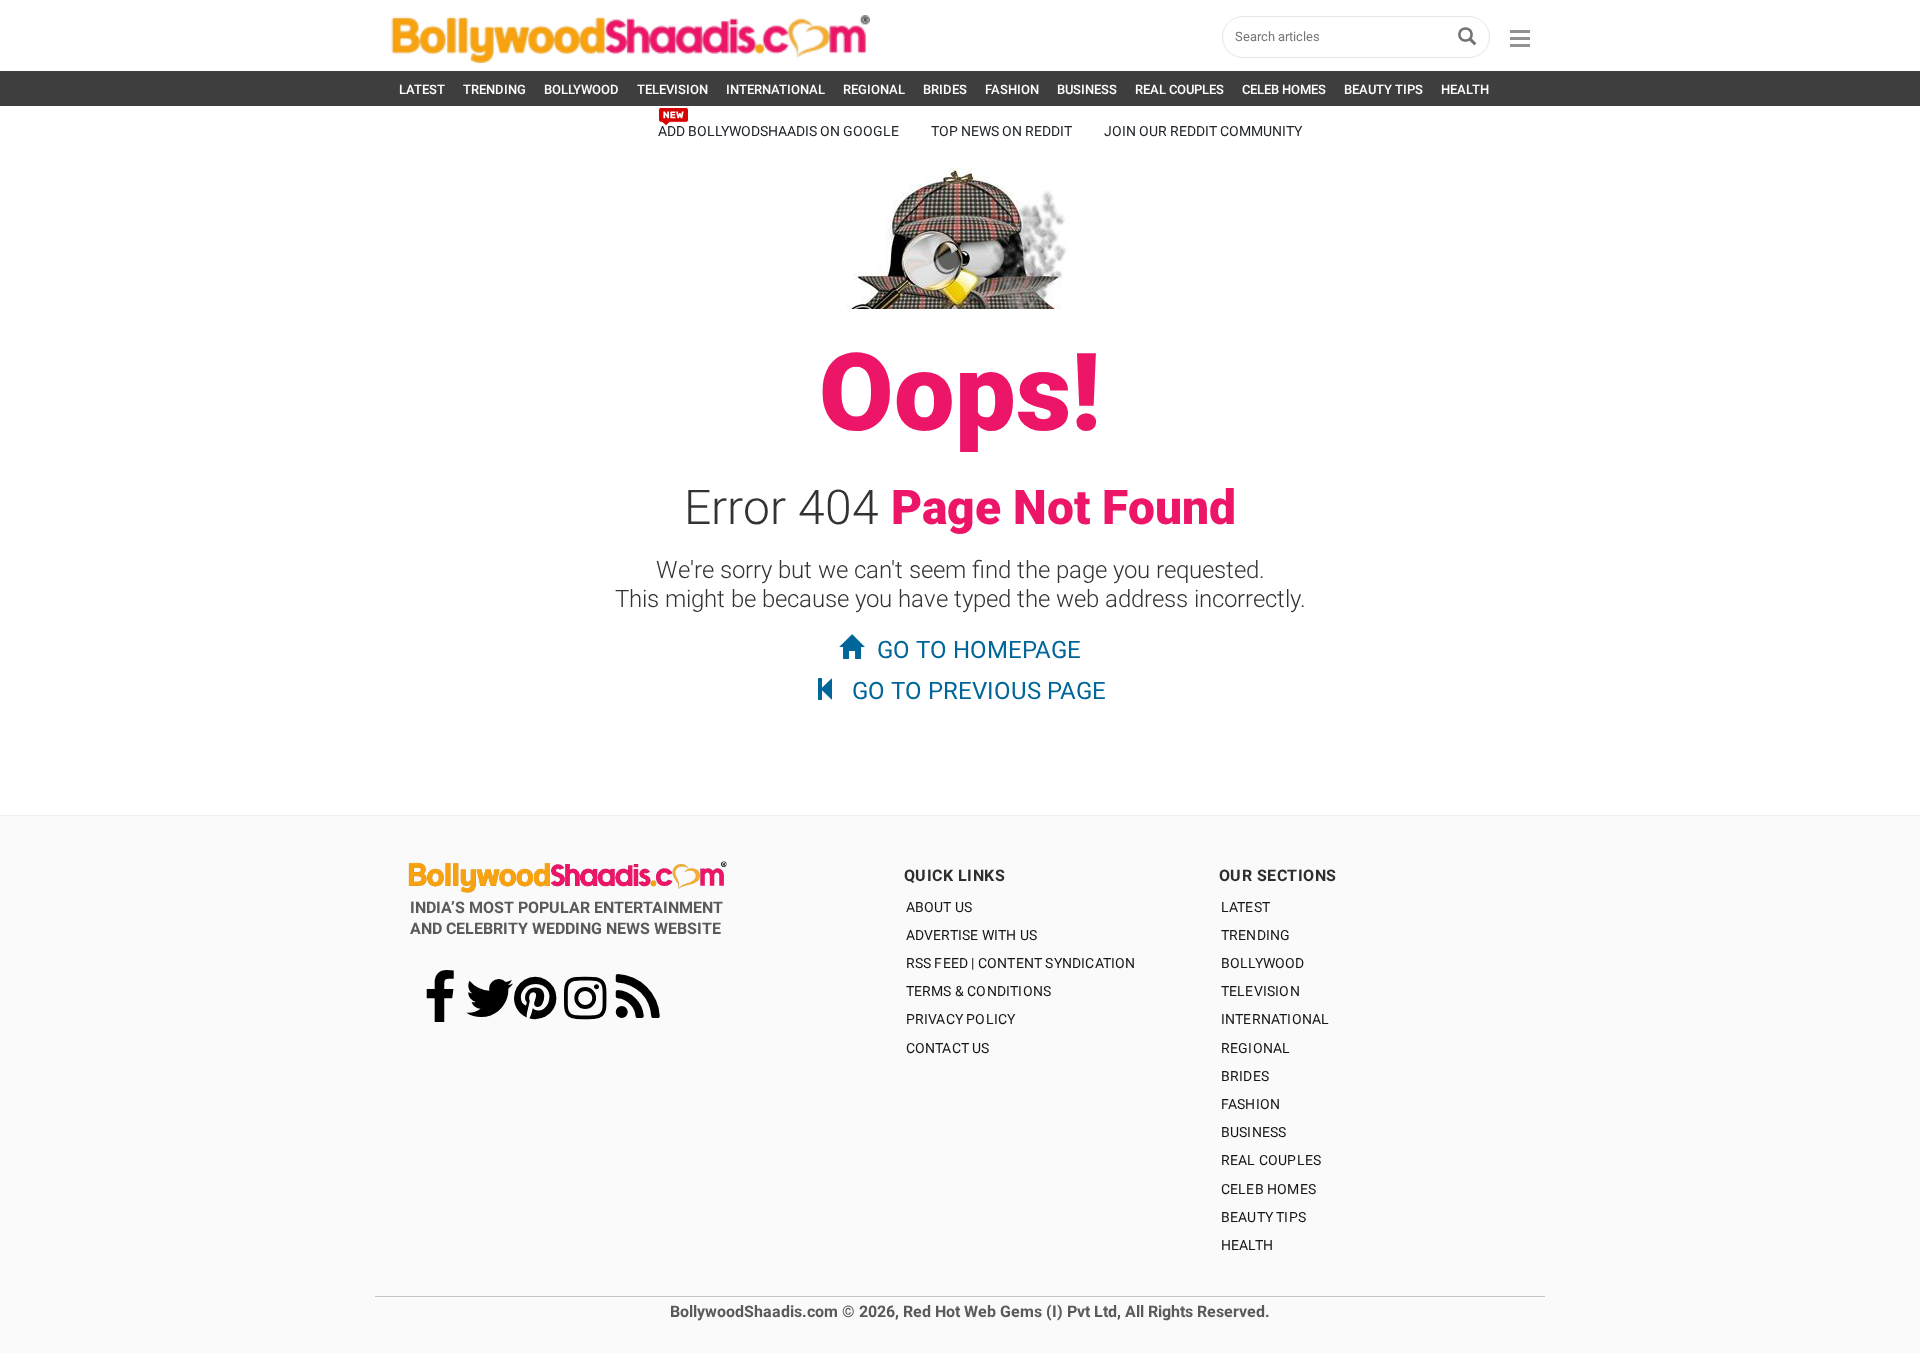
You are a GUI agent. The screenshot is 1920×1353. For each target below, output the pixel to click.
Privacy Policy (961, 1019)
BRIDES (945, 89)
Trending (1256, 935)
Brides (1245, 1076)
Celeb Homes (1268, 1189)
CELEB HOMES (1284, 89)
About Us (939, 907)
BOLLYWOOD (581, 89)
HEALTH (1465, 89)
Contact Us (948, 1048)
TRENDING (494, 89)
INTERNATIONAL (775, 89)
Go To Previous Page (979, 691)
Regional (1256, 1048)
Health (1247, 1245)
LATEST (422, 89)
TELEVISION (672, 89)
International (1275, 1019)
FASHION (1012, 89)
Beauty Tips (1263, 1217)
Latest (1245, 907)
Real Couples (1271, 1160)
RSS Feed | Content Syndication (1021, 963)
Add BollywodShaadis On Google (778, 131)
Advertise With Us (971, 935)
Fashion (1250, 1104)
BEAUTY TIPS (1383, 89)
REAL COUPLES (1179, 89)
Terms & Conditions (979, 991)
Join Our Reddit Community (1203, 131)
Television (1260, 991)
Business (1254, 1132)
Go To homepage (979, 650)
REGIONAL (874, 89)
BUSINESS (1087, 89)
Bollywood (1263, 963)
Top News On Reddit (1001, 131)
